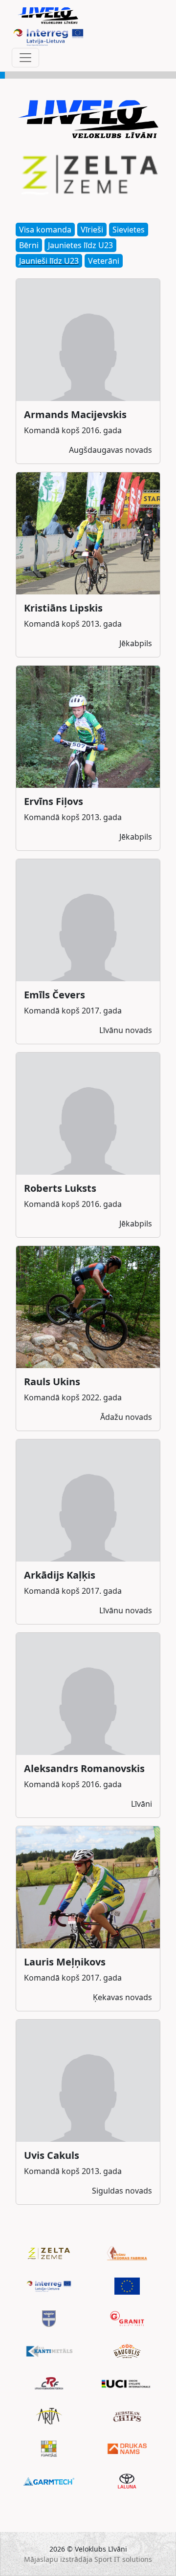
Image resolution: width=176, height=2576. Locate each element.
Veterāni (104, 261)
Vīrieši (92, 230)
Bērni (29, 245)
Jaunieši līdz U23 (49, 261)
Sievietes (129, 230)
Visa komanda (45, 230)
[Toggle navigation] (25, 58)
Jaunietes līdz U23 (80, 245)
